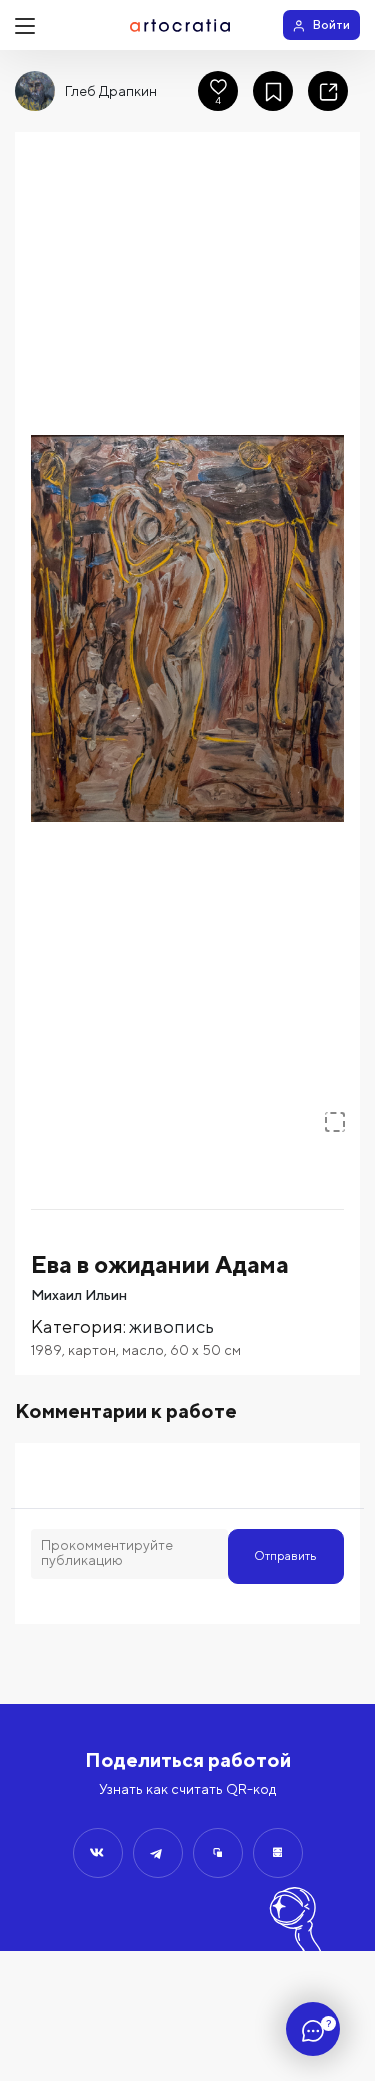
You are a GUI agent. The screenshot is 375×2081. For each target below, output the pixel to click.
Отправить (285, 1555)
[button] (187, 628)
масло (143, 1350)
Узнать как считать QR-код (187, 1789)
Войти (331, 24)
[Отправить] (98, 1853)
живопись (171, 1326)
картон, (95, 1350)
